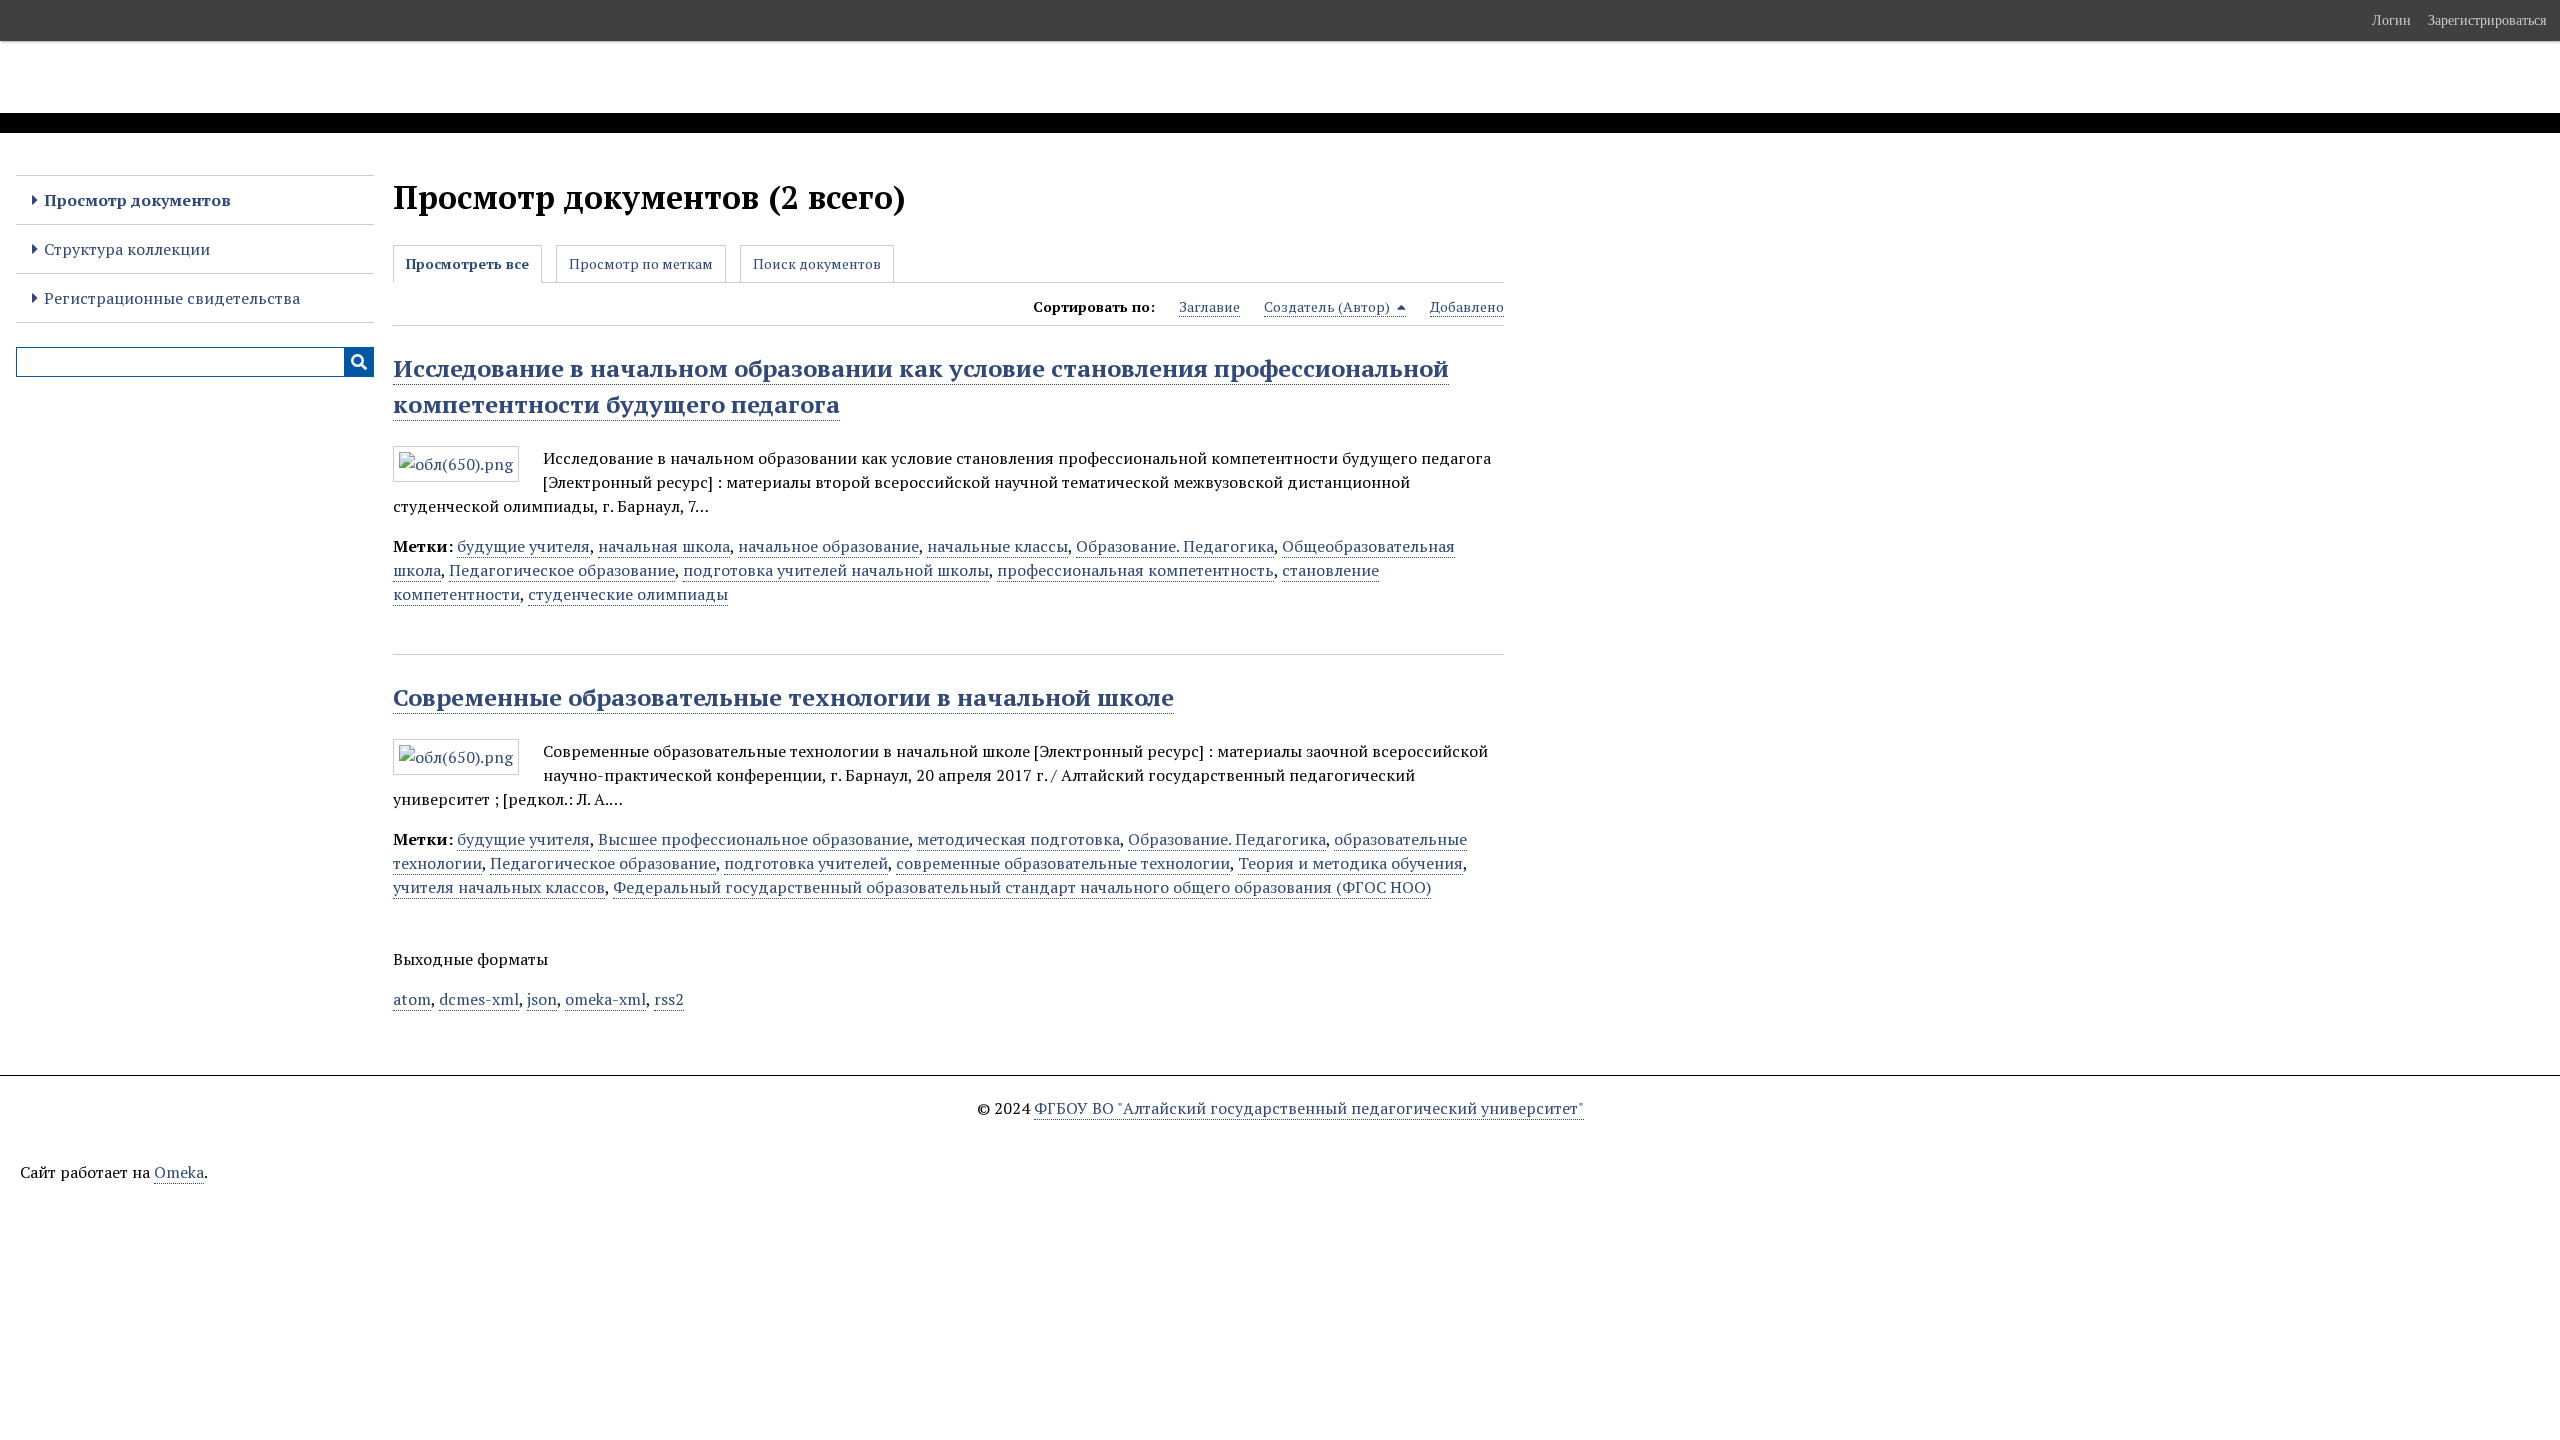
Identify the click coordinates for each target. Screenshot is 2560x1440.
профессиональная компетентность (1135, 570)
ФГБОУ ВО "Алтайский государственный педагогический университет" (1309, 1108)
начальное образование (828, 546)
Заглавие (1209, 306)
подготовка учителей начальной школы (836, 570)
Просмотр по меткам (641, 263)
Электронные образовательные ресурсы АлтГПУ (373, 77)
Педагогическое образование (562, 570)
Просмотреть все (467, 263)
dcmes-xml (479, 999)
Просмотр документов (137, 200)
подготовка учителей (806, 863)
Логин (2391, 20)
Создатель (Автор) (1328, 306)
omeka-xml (605, 999)
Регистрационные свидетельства (172, 298)
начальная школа (664, 546)
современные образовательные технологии (1063, 863)
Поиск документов (817, 263)
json (542, 999)
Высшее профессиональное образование (753, 839)
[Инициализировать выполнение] (359, 362)
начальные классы (997, 546)
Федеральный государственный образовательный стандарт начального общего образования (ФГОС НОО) (1022, 887)
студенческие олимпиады (628, 594)
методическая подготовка (1018, 839)
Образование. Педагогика (1175, 546)
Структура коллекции (127, 249)
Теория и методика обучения (1350, 863)
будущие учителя (523, 546)
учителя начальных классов (499, 887)
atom (412, 999)
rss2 (669, 999)
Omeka (179, 1172)
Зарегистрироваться (2487, 20)
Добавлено (1467, 306)
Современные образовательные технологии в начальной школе (783, 697)
